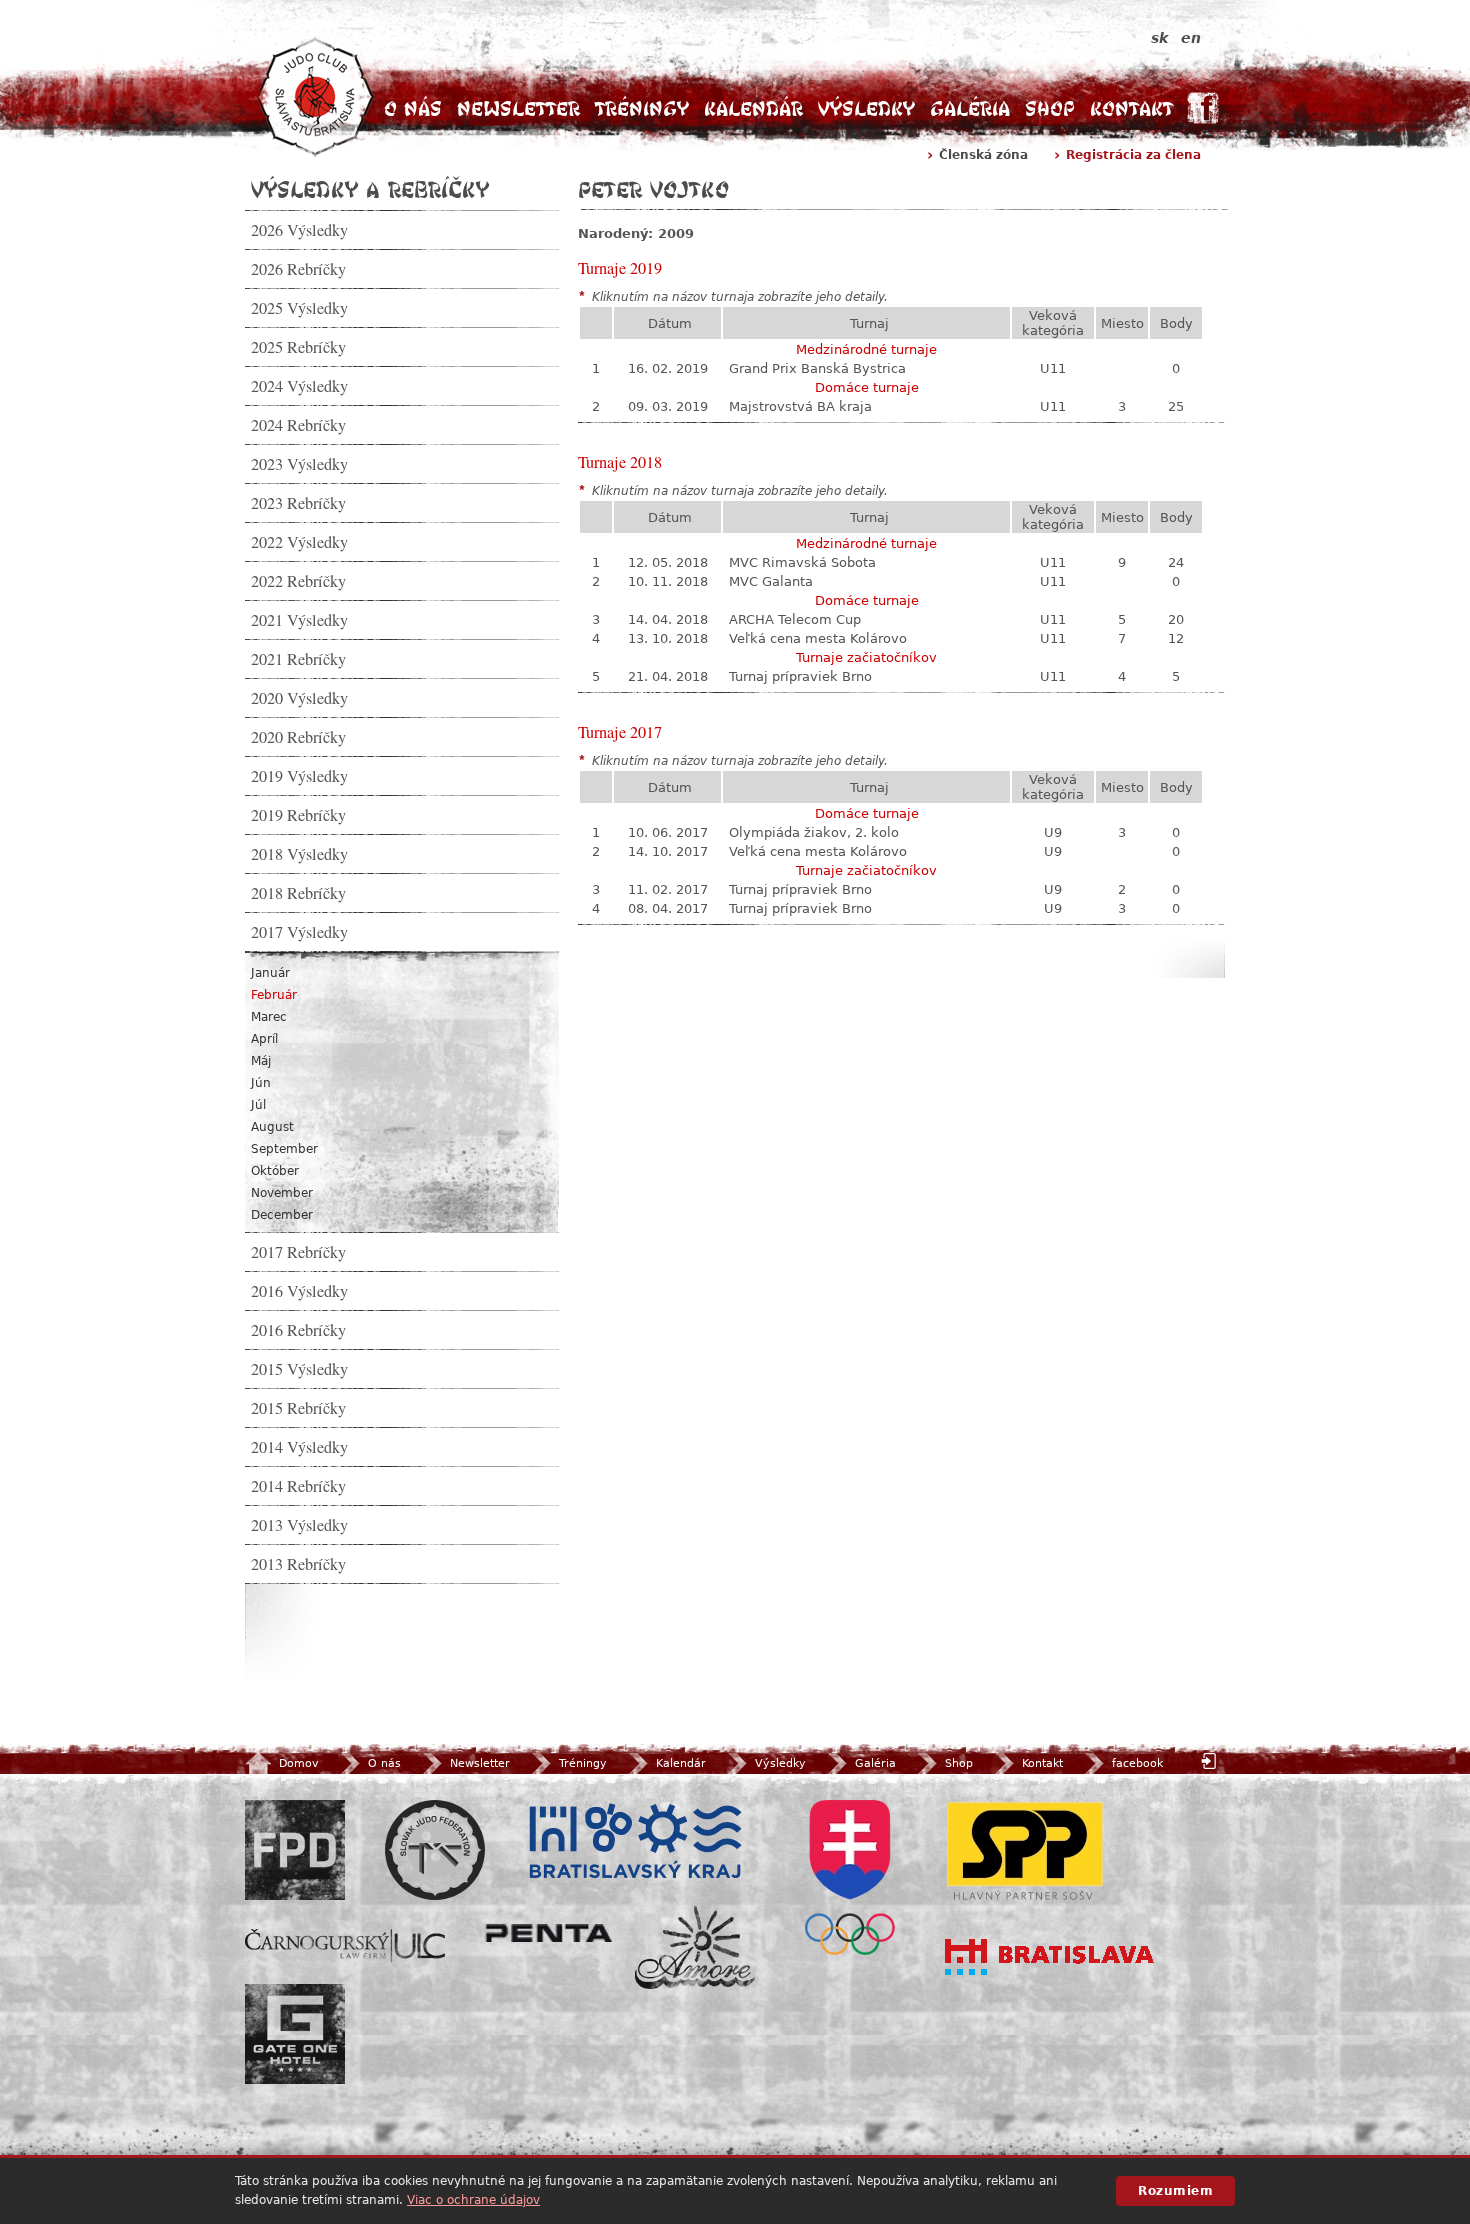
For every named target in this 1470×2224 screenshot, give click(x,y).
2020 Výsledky (299, 698)
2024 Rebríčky (298, 425)
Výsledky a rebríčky (370, 189)
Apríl (264, 1039)
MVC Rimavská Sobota (802, 562)
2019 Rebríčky (298, 815)
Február (274, 995)
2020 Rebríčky (298, 737)
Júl (258, 1105)
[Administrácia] (1211, 1760)
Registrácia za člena (1133, 155)
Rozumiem (1175, 2191)
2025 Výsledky (299, 308)
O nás (413, 108)
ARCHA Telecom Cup (795, 619)
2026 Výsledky (299, 230)
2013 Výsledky (299, 1525)
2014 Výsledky (299, 1447)
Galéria (970, 108)
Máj (261, 1061)
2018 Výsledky (299, 854)
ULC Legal (345, 1945)
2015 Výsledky (299, 1369)
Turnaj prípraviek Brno (800, 676)
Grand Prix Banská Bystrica (817, 368)
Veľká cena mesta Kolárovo (818, 638)
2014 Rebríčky (298, 1486)
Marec (269, 1017)
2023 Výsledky (299, 464)
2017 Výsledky (299, 932)
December (282, 1215)
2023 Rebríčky (298, 503)
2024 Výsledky (299, 386)
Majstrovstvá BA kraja (800, 406)
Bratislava (1050, 1957)
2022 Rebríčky (298, 581)
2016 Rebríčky (298, 1330)
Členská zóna (983, 155)
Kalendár (753, 108)
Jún (261, 1083)
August (272, 1127)
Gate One (295, 2034)
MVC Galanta (771, 581)
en (1191, 38)
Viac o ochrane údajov (473, 2200)
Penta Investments (549, 1933)
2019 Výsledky (299, 776)
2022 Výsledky (299, 542)
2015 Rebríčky (298, 1408)
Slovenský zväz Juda (435, 1850)
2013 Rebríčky (298, 1564)
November (282, 1193)
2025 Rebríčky (298, 347)
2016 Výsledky (299, 1291)
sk (1159, 38)
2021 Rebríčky (298, 659)
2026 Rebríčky (298, 269)
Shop (1050, 108)
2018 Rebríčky (298, 893)
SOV (850, 1877)
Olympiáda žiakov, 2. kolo (814, 832)
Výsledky (866, 108)
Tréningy (642, 108)
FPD (295, 1850)
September (284, 1149)
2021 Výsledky (299, 620)
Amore (695, 1947)
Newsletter (518, 108)
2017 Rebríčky (298, 1252)
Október (275, 1171)
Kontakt (1131, 108)
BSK (635, 1842)
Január (270, 973)
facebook (1137, 1763)
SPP (1025, 1850)
